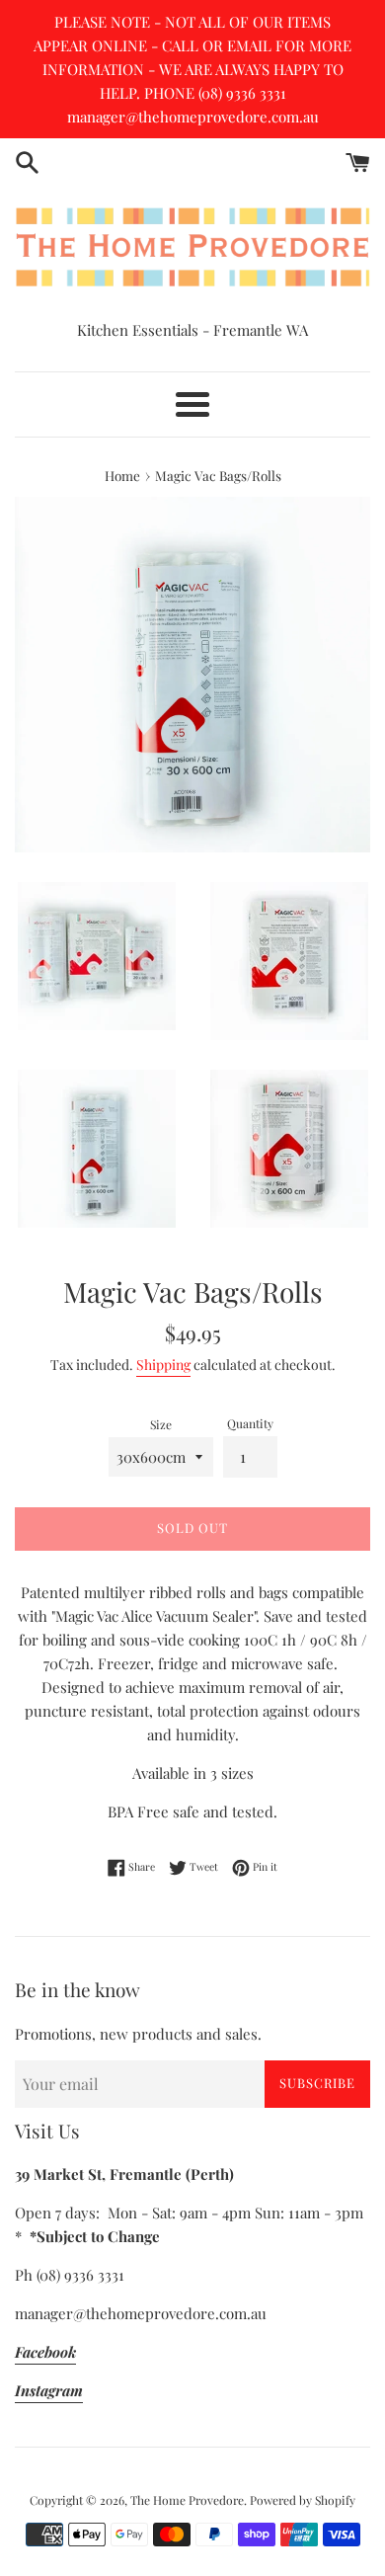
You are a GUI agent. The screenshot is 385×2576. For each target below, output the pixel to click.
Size (161, 1424)
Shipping (163, 1365)
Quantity (250, 1423)
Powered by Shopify (303, 2500)
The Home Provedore (187, 2500)
